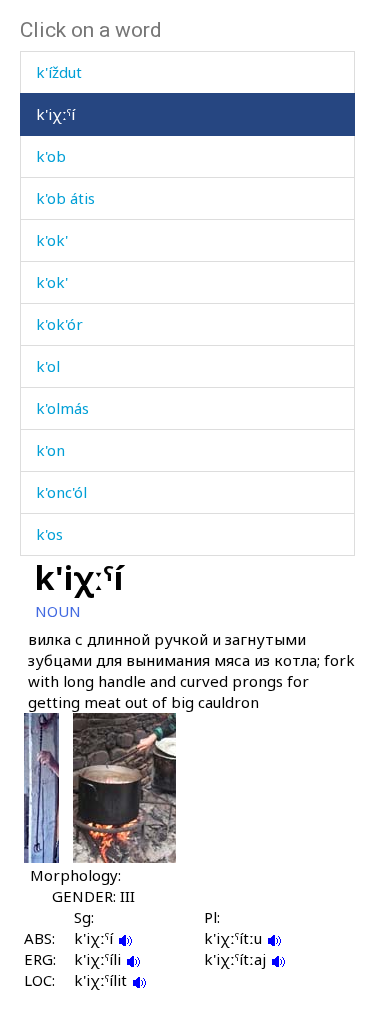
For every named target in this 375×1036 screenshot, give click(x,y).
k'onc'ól (61, 492)
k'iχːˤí (55, 114)
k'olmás (62, 408)
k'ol (48, 366)
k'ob (51, 156)
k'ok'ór (59, 324)
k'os (49, 534)
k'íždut (59, 72)
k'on (50, 450)
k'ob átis (65, 198)
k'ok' (52, 240)
